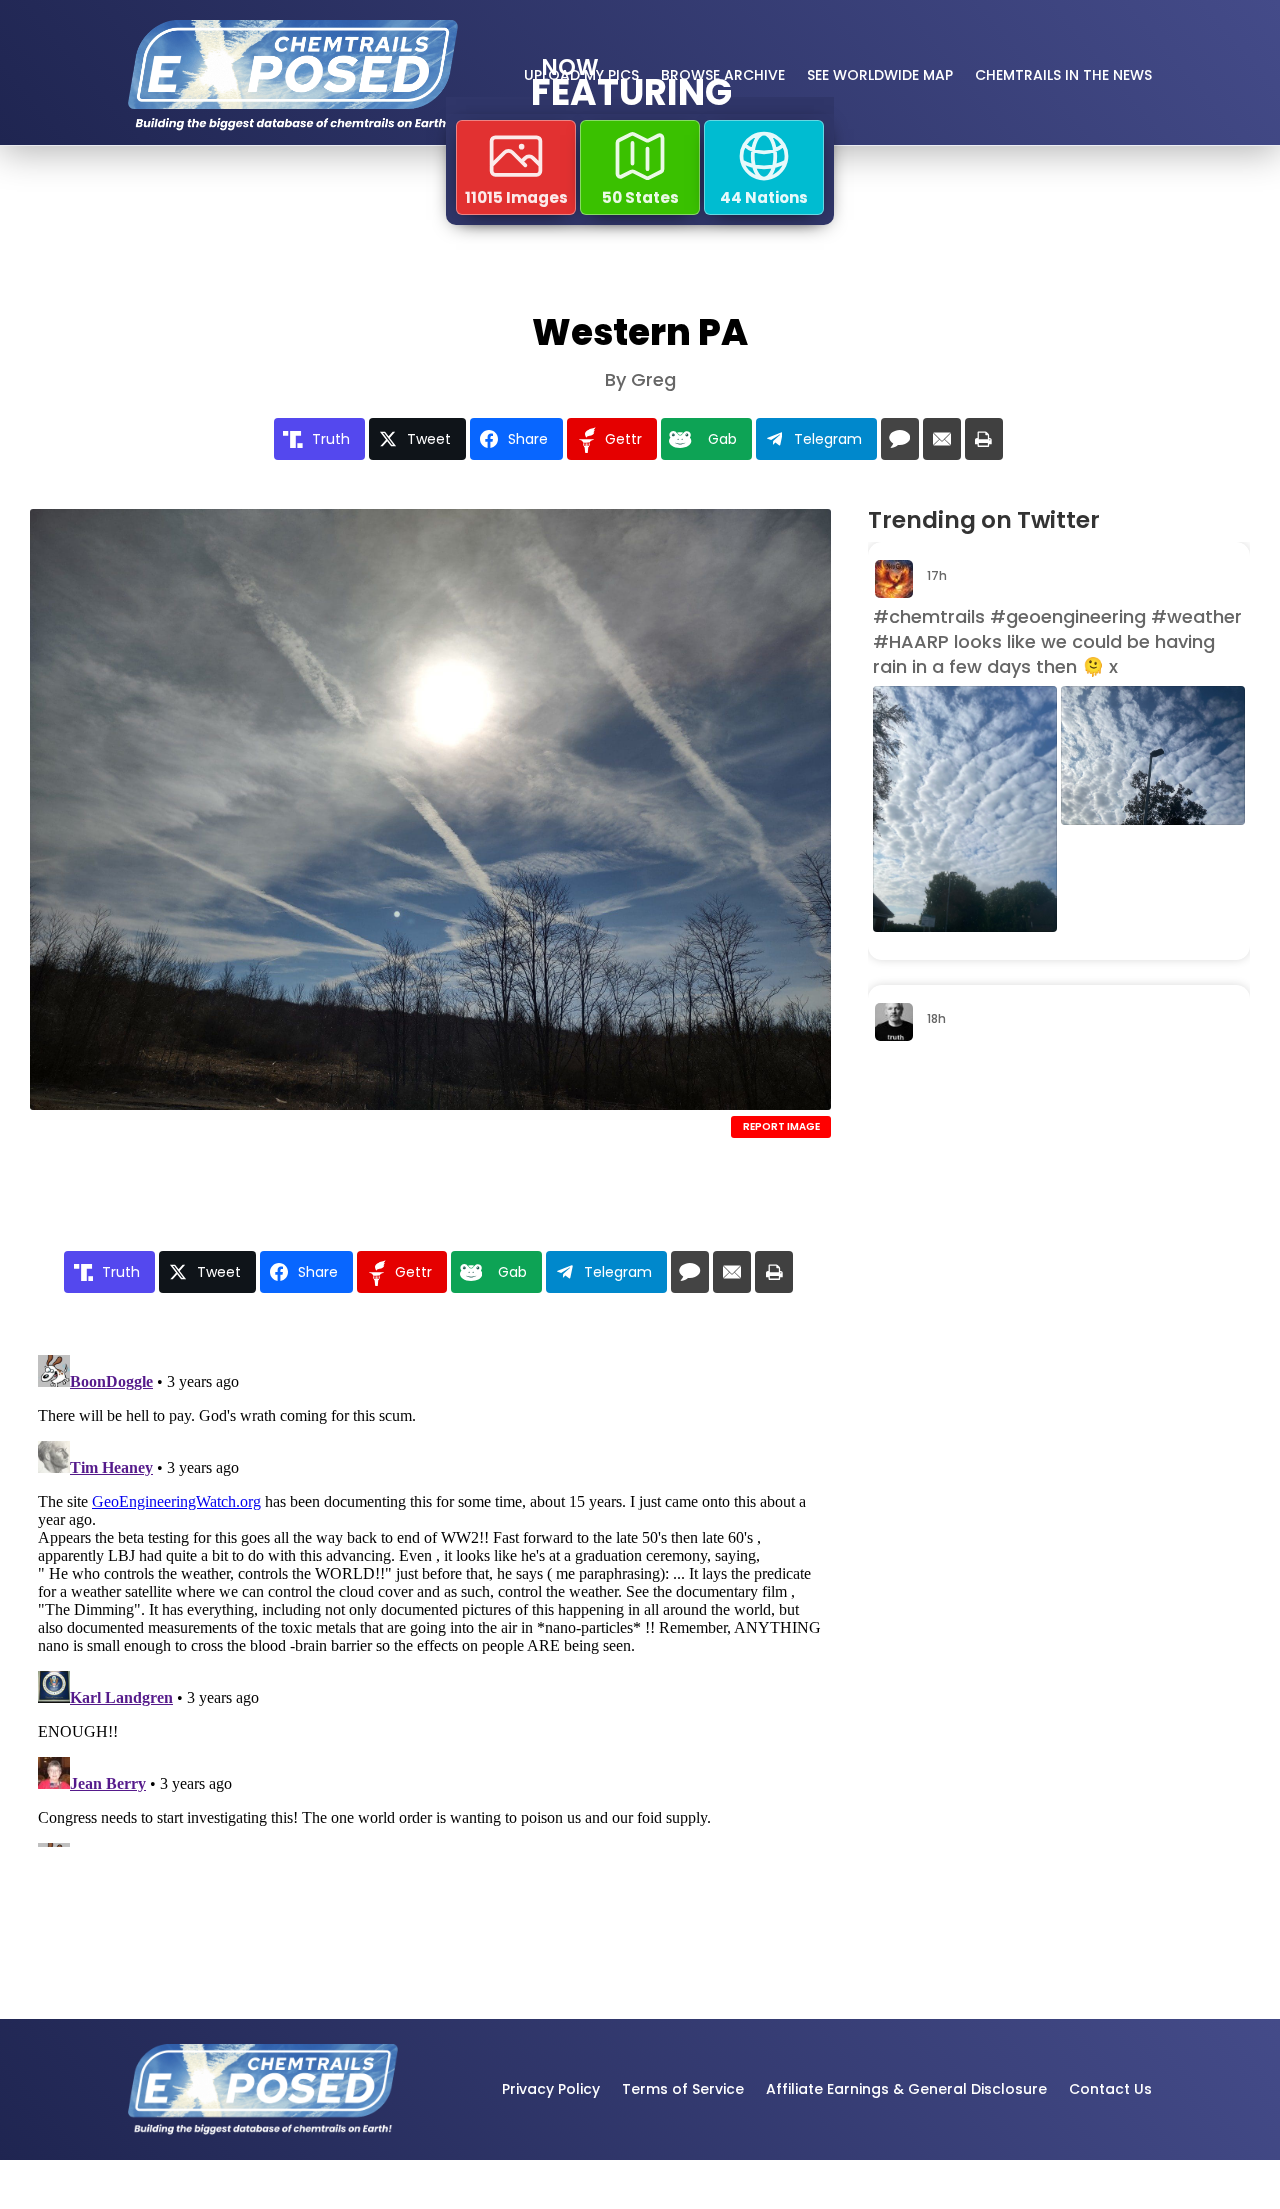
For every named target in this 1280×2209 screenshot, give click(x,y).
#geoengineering (1068, 616)
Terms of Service (683, 2089)
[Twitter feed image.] (965, 809)
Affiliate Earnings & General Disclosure (906, 2089)
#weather (1196, 616)
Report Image (781, 1126)
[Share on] (900, 439)
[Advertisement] (1003, 1378)
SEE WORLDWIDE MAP (880, 75)
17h (938, 575)
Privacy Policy (551, 2089)
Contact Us (1110, 2089)
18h (938, 1018)
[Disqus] (430, 1597)
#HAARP (911, 641)
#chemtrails (929, 616)
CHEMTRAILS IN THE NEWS (1063, 75)
